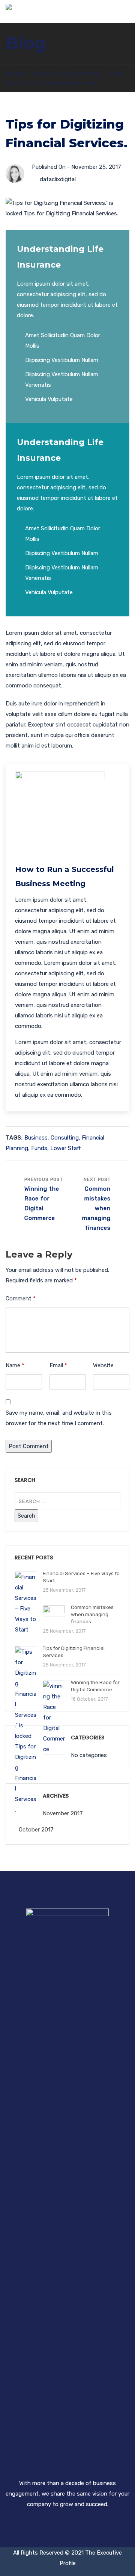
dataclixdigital (58, 179)
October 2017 (36, 1830)
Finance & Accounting (67, 73)
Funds (39, 1148)
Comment (21, 1299)
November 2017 (63, 1813)
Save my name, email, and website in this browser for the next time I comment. (59, 1418)
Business (36, 1138)
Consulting (65, 1138)
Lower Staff (65, 1148)
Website (103, 1365)
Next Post (96, 1204)
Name (15, 1365)
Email (58, 1365)
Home (15, 73)
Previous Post (44, 1199)
